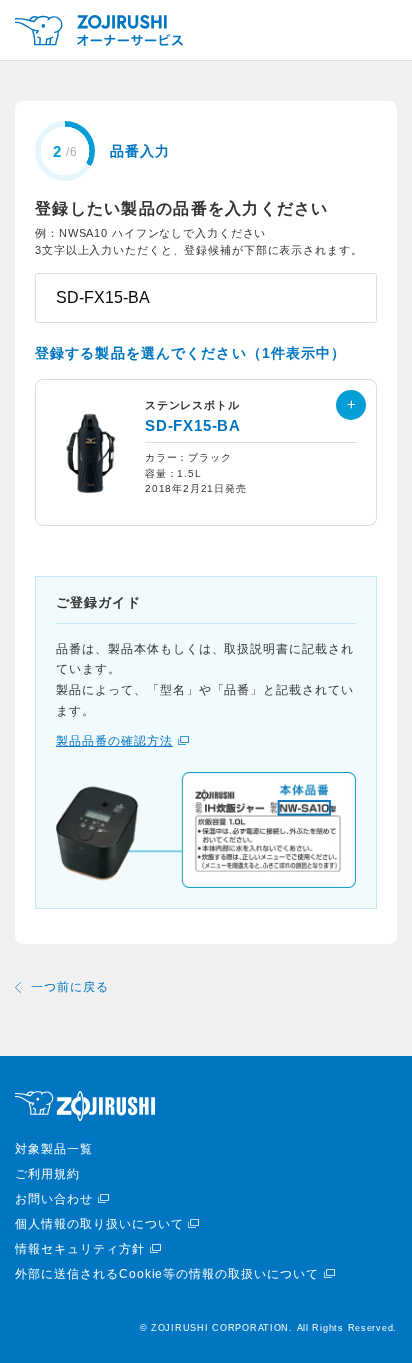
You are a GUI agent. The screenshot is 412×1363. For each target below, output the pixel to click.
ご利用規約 (47, 1174)
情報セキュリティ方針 (80, 1249)
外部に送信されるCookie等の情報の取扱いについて (167, 1274)
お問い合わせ (54, 1199)
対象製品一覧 (54, 1149)
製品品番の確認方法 (114, 741)
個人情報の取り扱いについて (99, 1224)
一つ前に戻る (70, 987)
